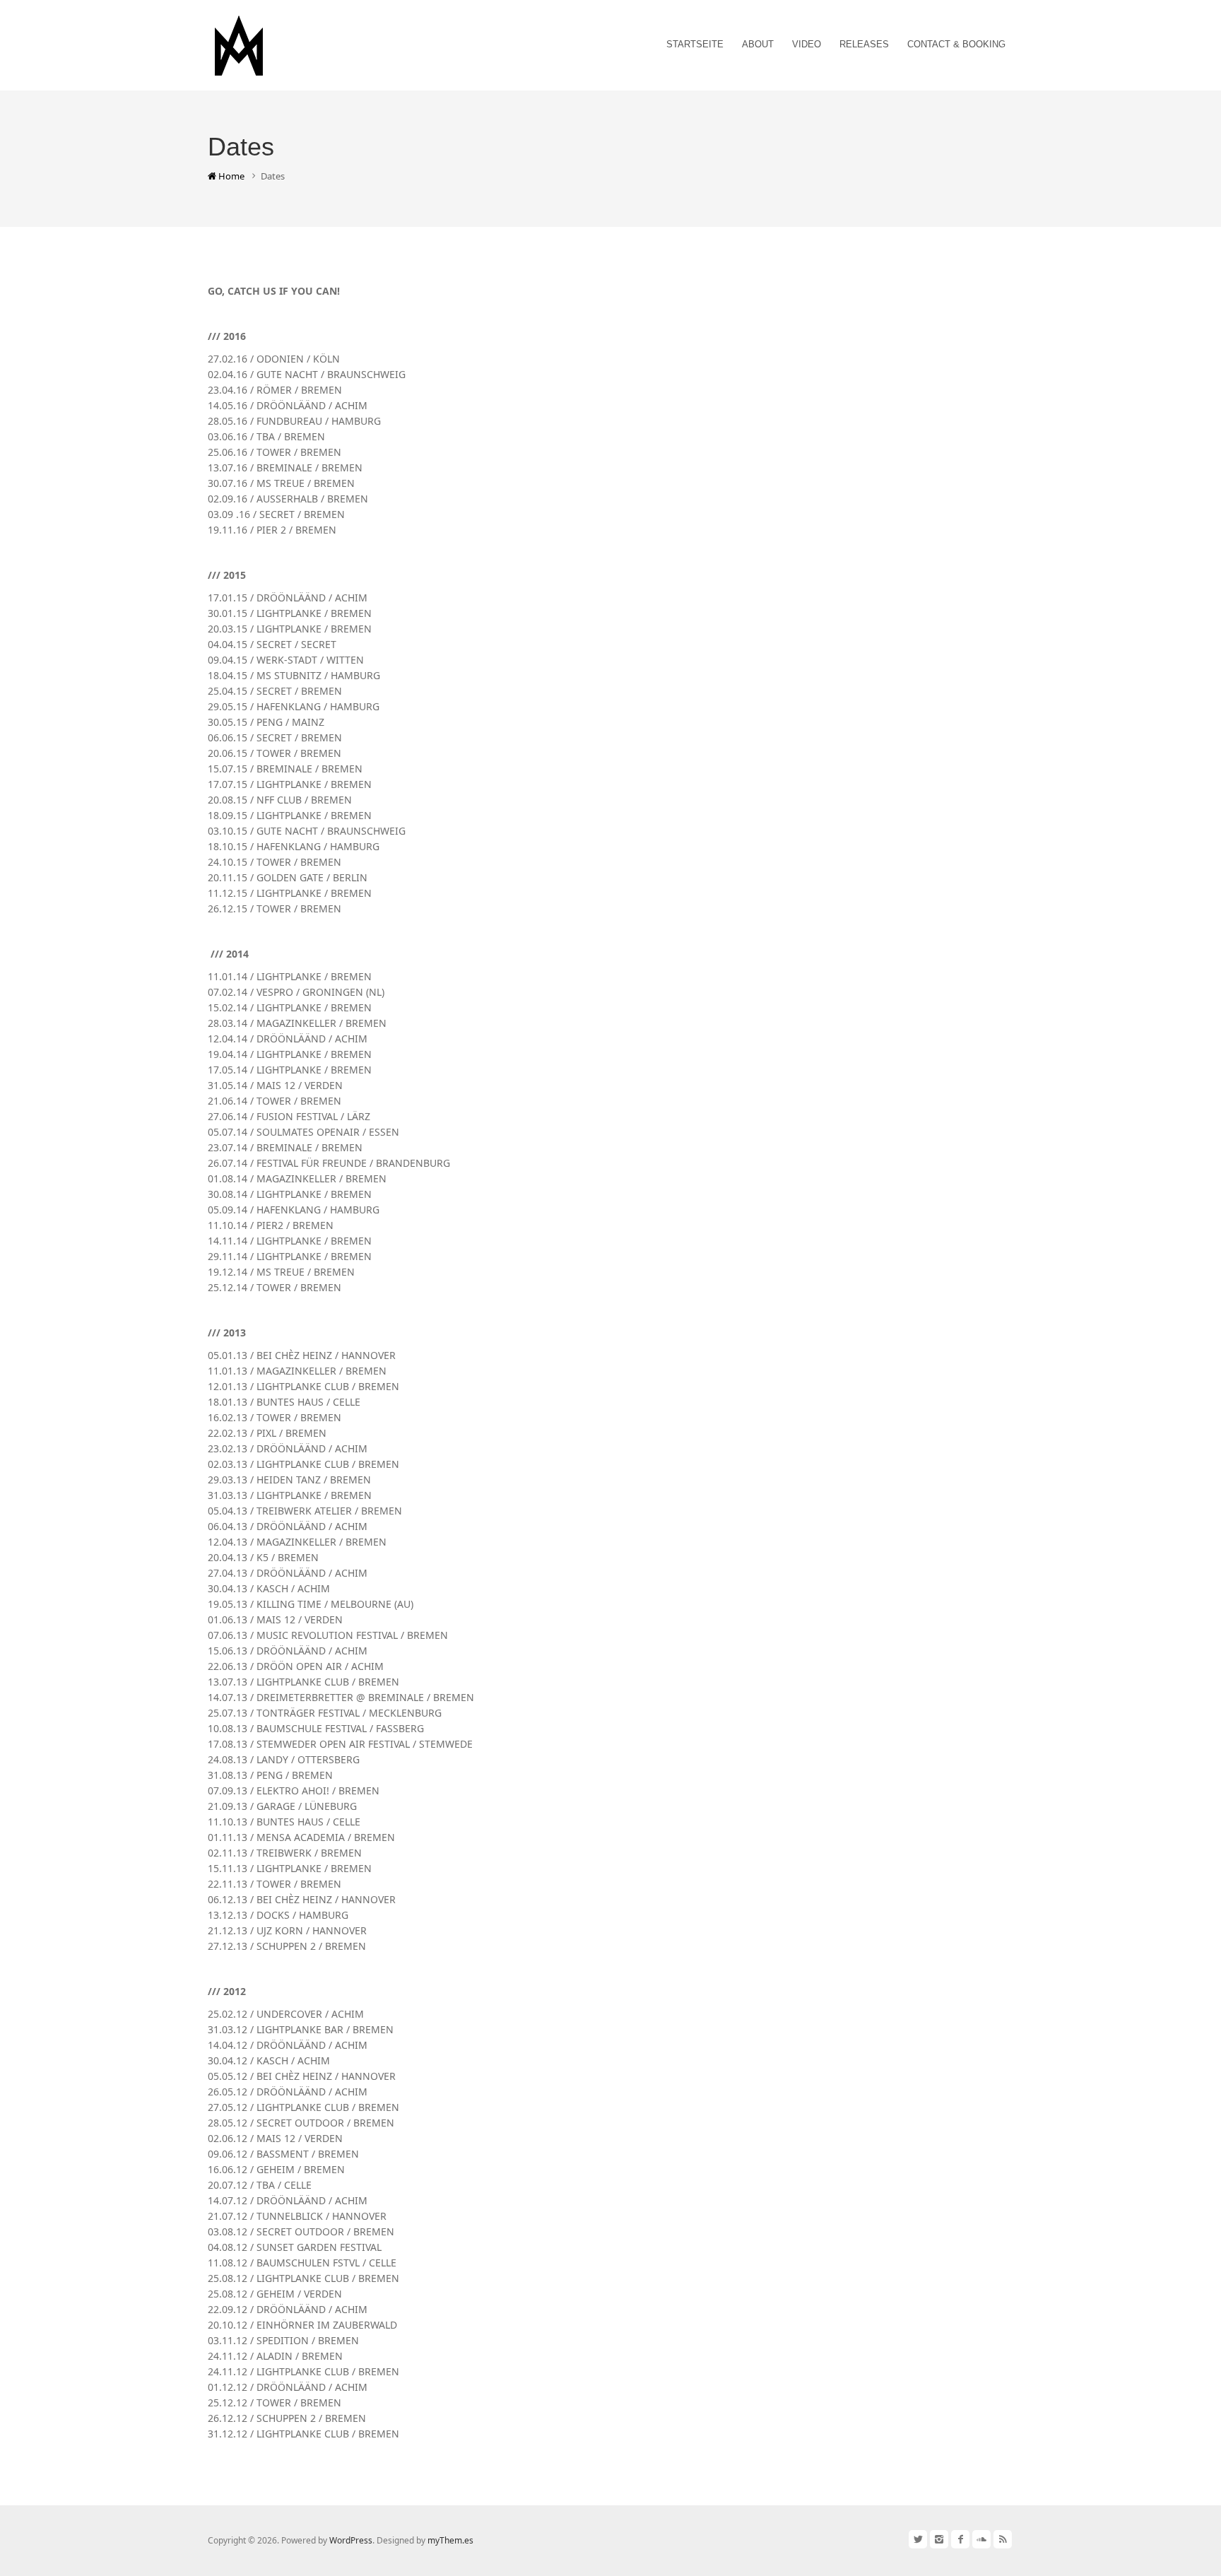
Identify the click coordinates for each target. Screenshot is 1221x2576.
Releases (864, 44)
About (758, 44)
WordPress (351, 2540)
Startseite (695, 44)
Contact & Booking (956, 44)
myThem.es (450, 2540)
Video (807, 44)
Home (230, 176)
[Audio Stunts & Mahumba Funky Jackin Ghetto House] (239, 43)
